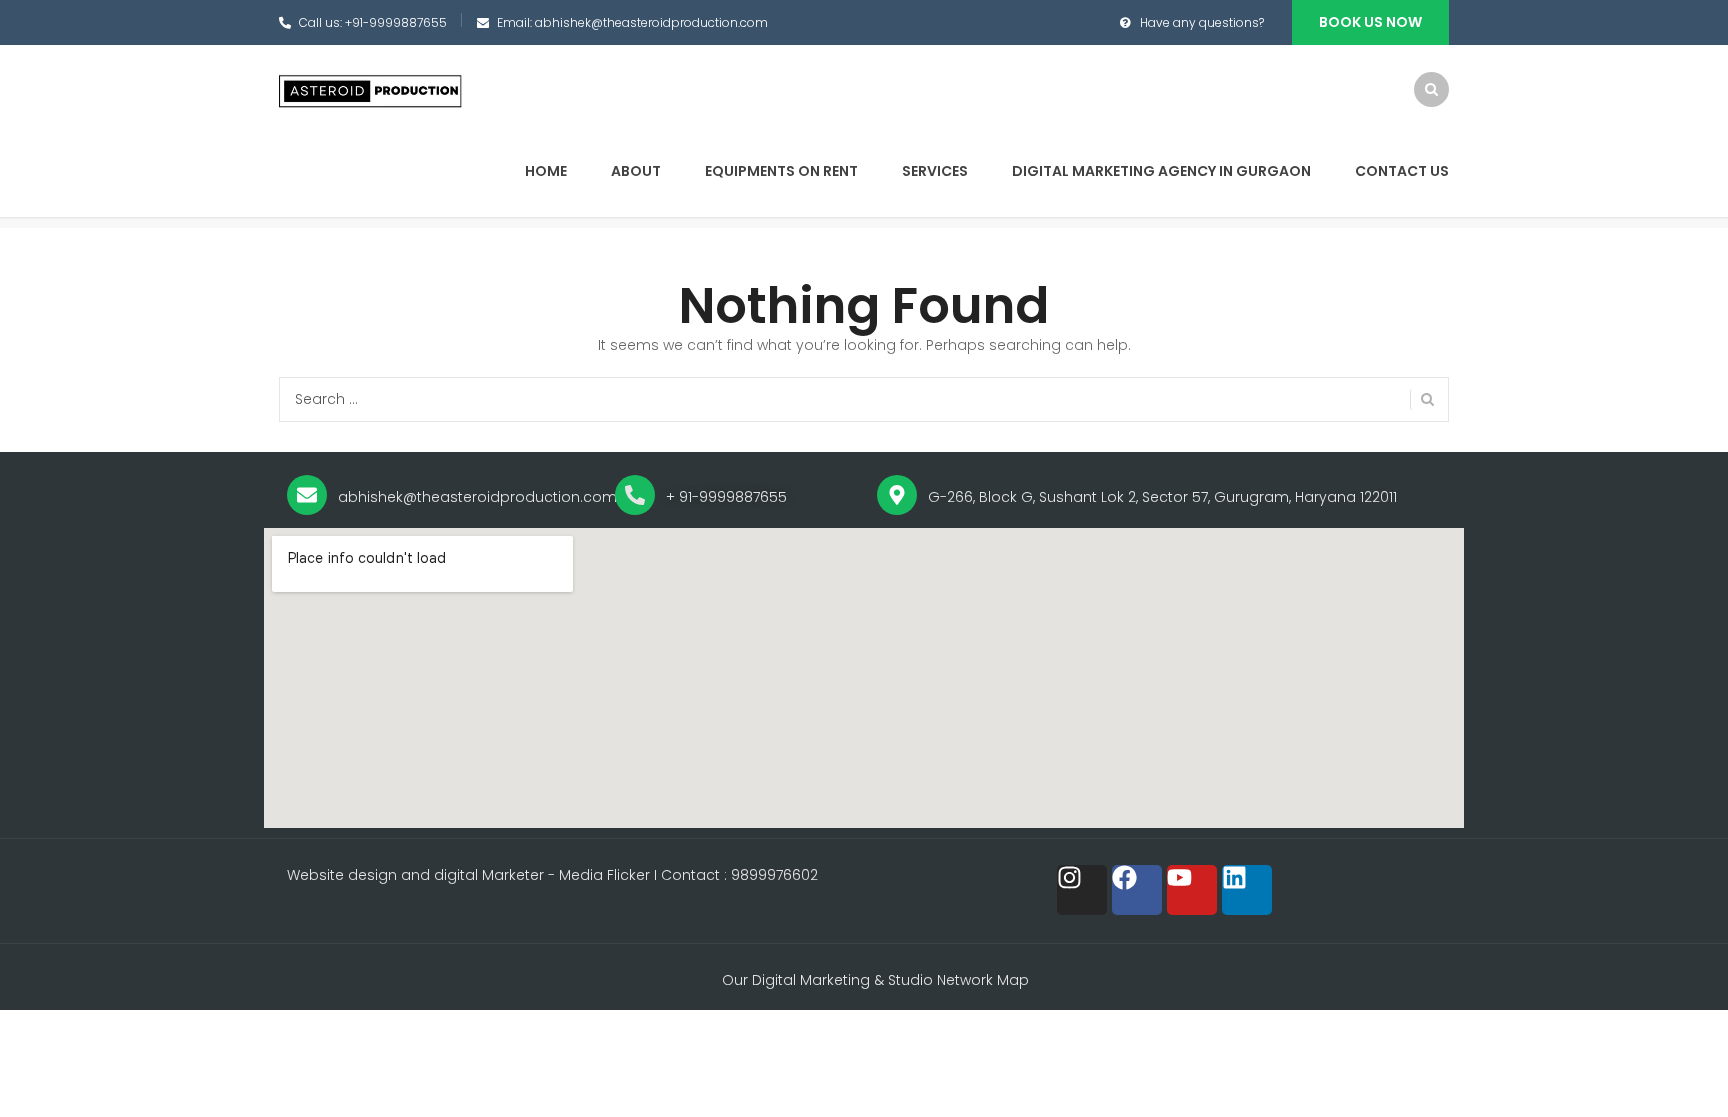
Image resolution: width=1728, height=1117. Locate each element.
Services (935, 171)
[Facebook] (1137, 890)
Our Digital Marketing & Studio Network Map (875, 980)
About (636, 171)
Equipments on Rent (781, 171)
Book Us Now (1370, 22)
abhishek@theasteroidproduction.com (651, 22)
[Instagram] (1082, 890)
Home (546, 171)
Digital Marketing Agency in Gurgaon (1161, 171)
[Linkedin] (1247, 890)
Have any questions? (1202, 22)
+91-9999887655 (396, 22)
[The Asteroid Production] (371, 91)
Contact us (1402, 171)
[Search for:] (864, 399)
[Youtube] (1192, 890)
